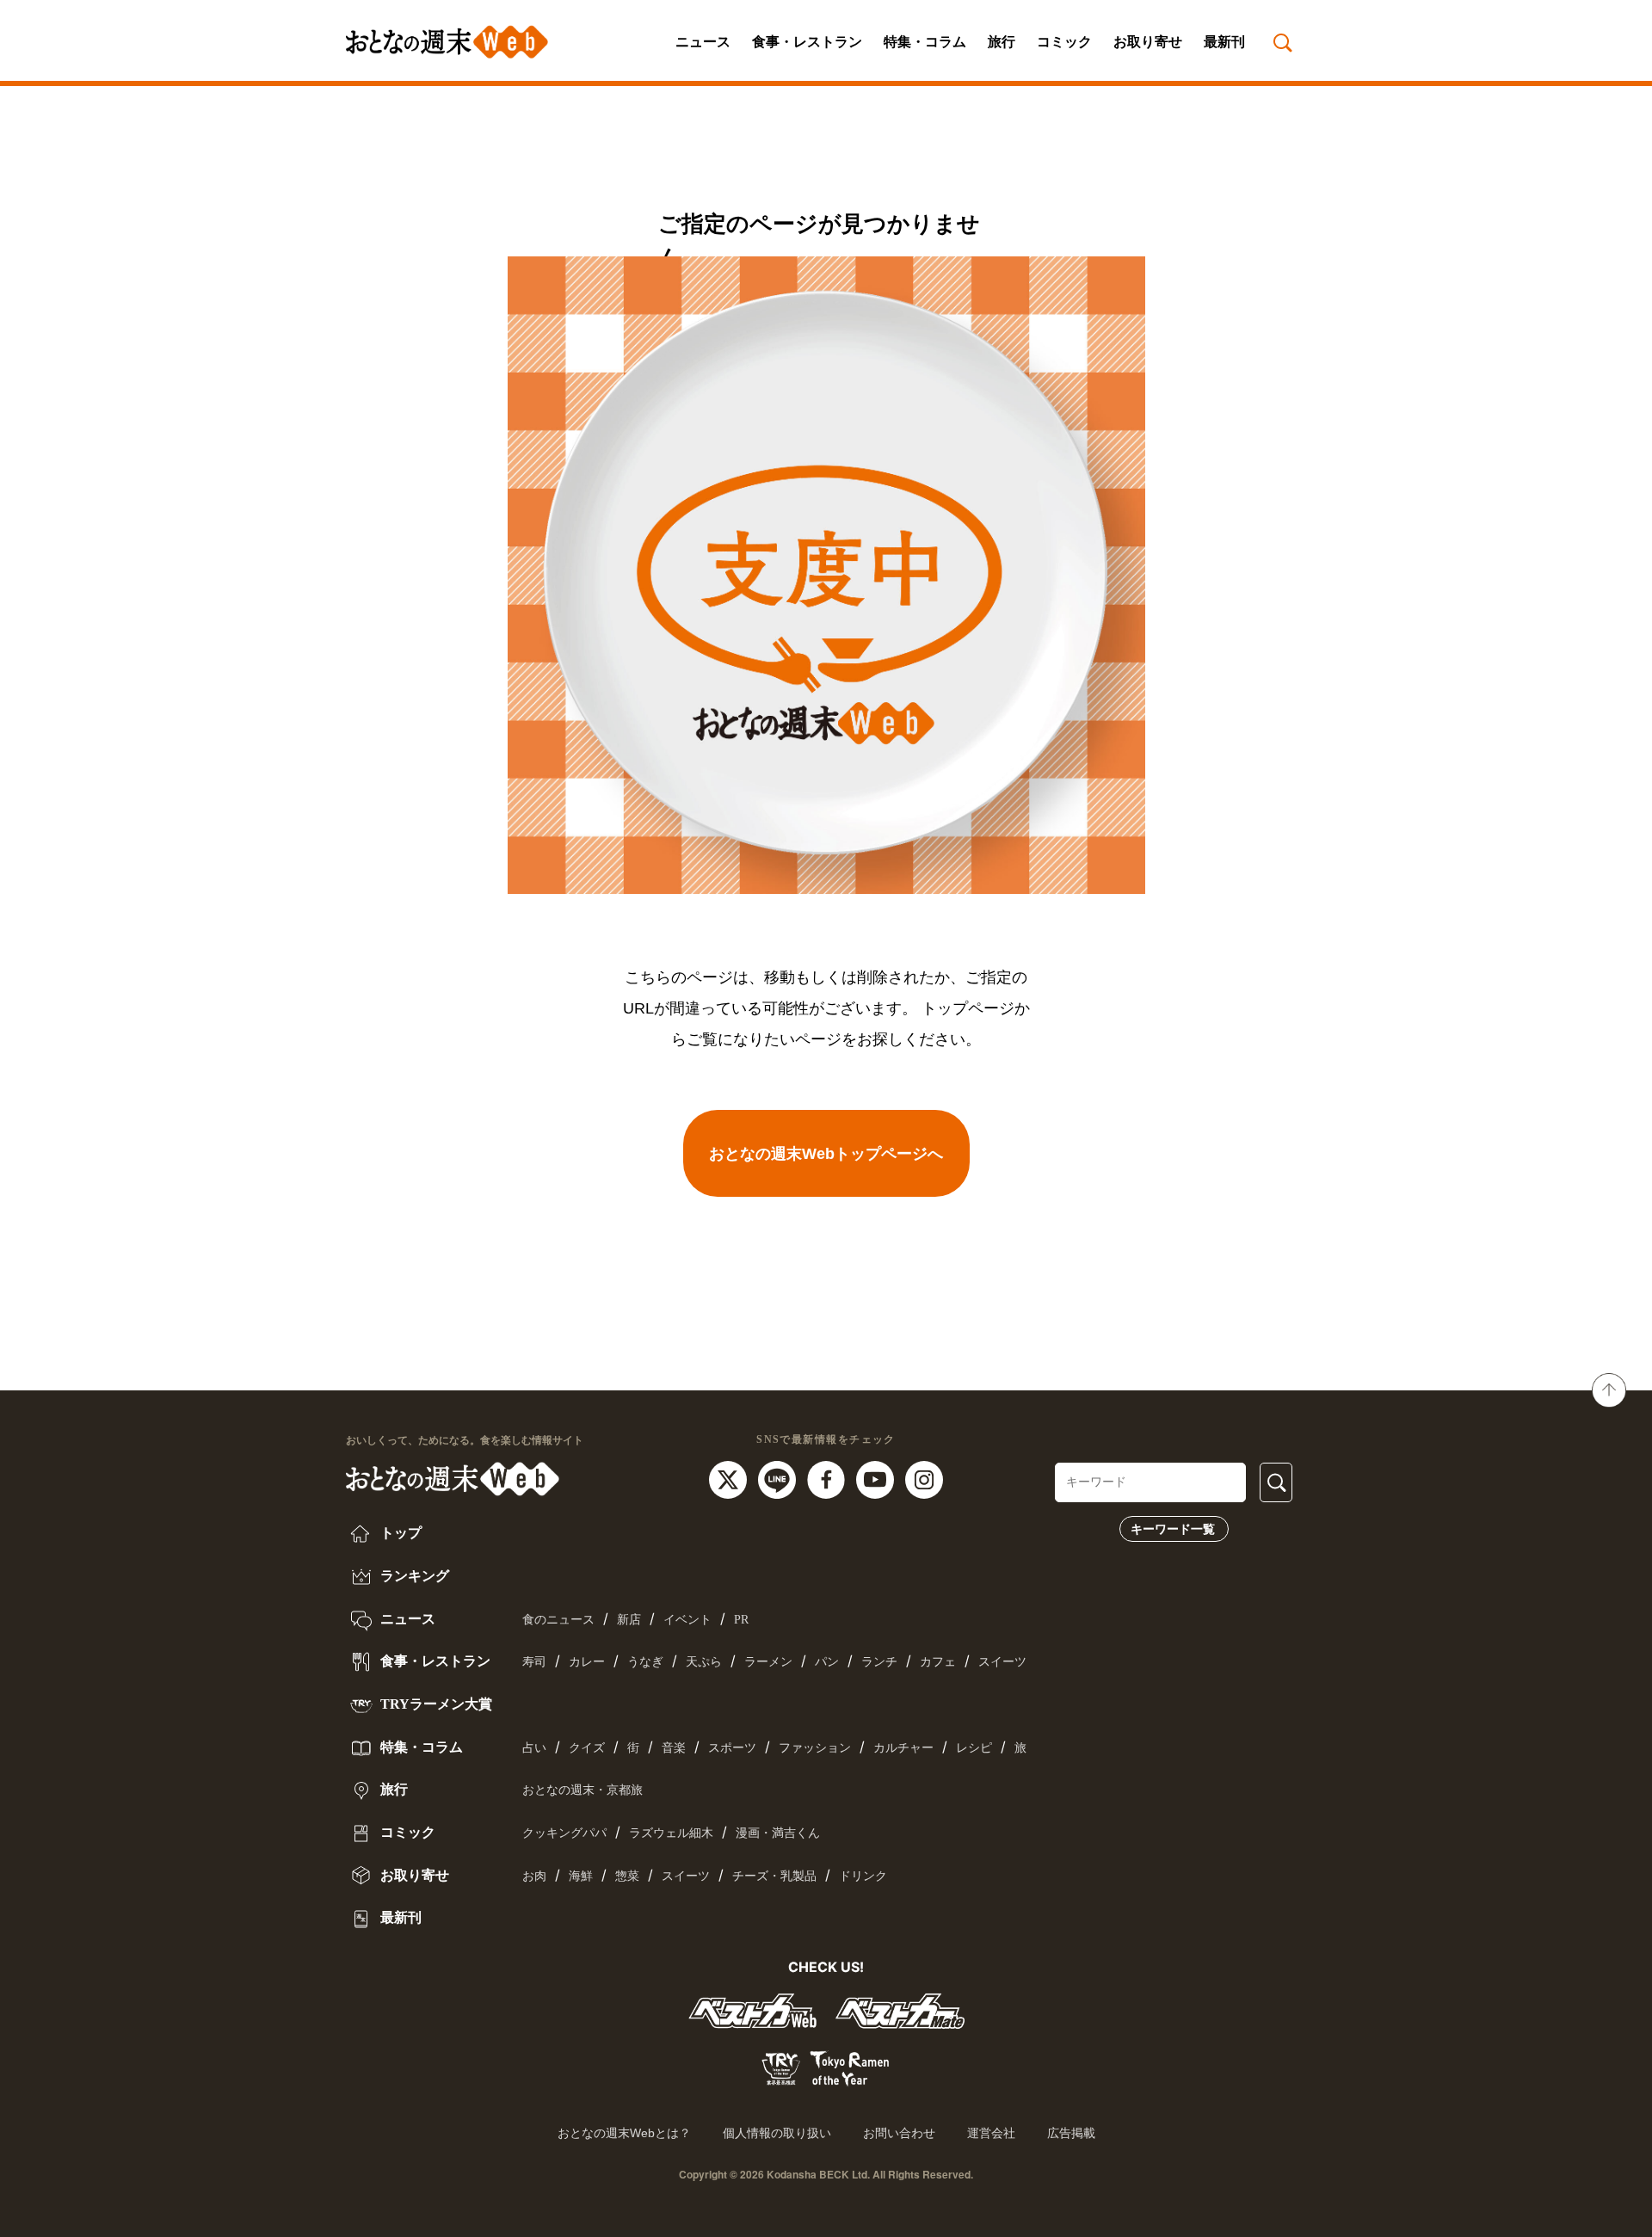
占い (534, 1748)
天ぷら (704, 1662)
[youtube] (877, 1478)
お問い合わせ (899, 2133)
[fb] (828, 1478)
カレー (587, 1662)
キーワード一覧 (1173, 1529)
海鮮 (581, 1876)
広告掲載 (1071, 2133)
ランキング (413, 1576)
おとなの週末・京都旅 (583, 1790)
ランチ (879, 1662)
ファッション (815, 1748)
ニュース (703, 42)
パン (827, 1662)
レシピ (974, 1748)
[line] (779, 1478)
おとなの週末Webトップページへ (826, 1154)
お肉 (534, 1876)
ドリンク (863, 1876)
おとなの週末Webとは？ (624, 2133)
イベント (687, 1620)
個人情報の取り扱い (777, 2133)
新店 (629, 1620)
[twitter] (730, 1478)
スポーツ (732, 1748)
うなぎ (645, 1662)
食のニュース (558, 1620)
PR (741, 1620)
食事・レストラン (807, 42)
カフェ (938, 1662)
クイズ (587, 1748)
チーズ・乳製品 (774, 1876)
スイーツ (1002, 1662)
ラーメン (768, 1662)
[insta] (924, 1478)
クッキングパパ (564, 1833)
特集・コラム (925, 42)
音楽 (674, 1748)
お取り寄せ (1148, 42)
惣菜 (627, 1876)
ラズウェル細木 (671, 1833)
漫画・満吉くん (778, 1833)
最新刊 (1224, 42)
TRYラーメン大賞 (435, 1704)
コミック (1064, 42)
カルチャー (903, 1748)
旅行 (1002, 42)
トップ (399, 1533)
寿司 (534, 1662)
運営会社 (991, 2133)
